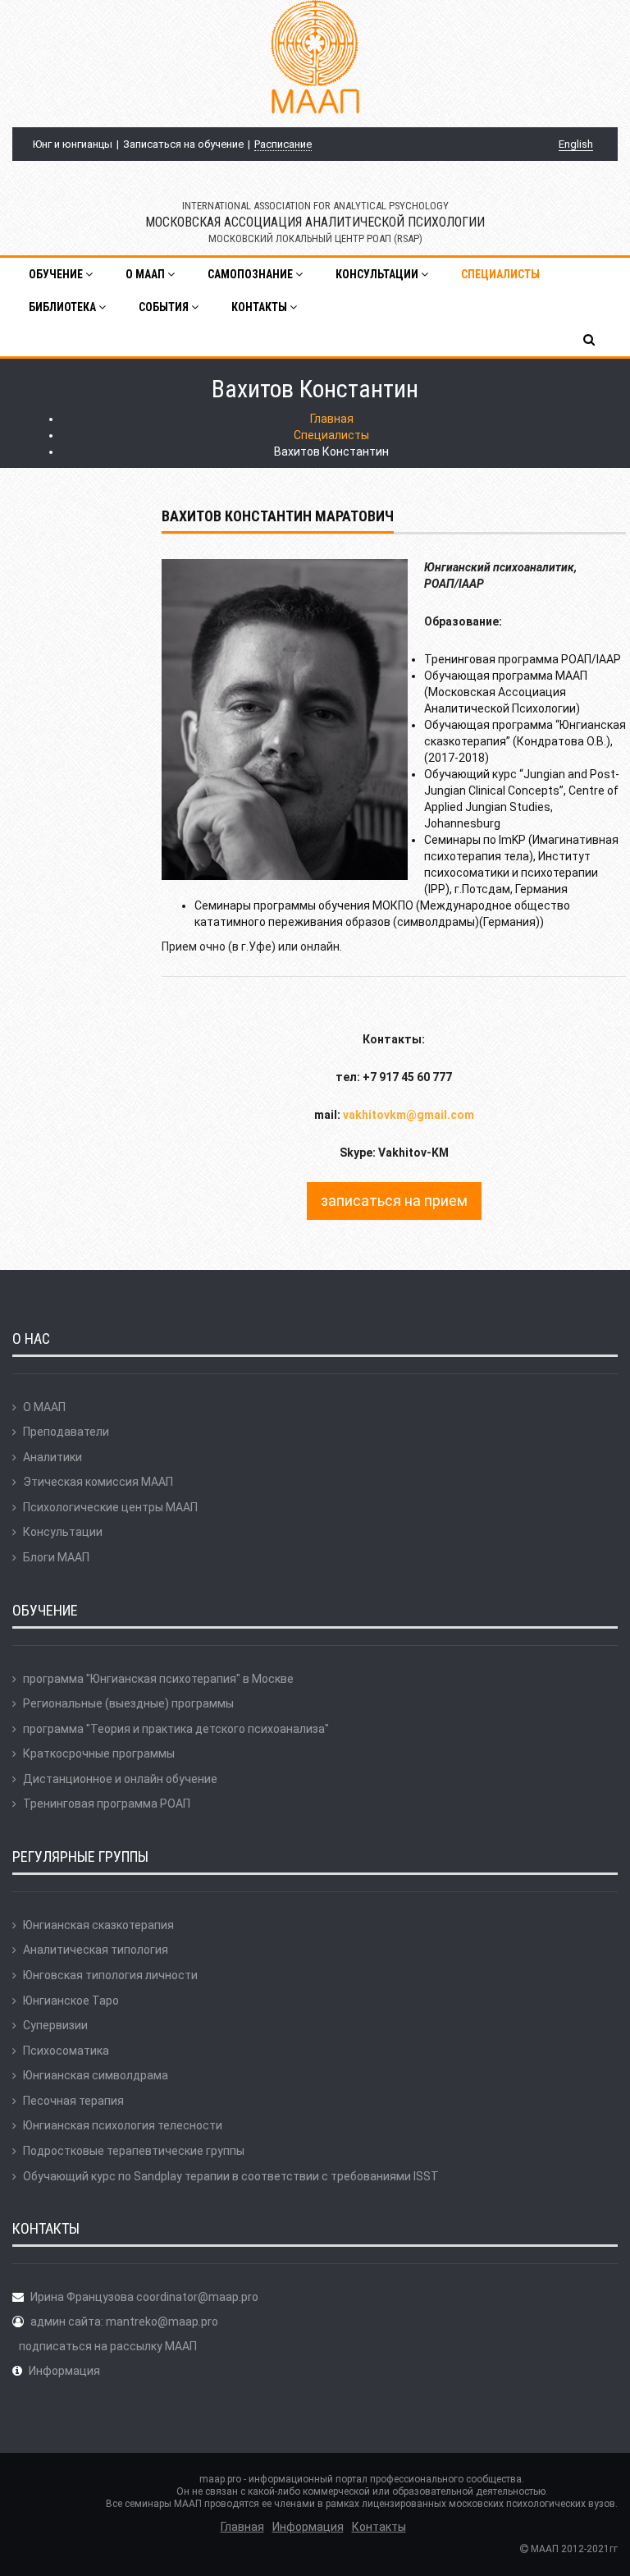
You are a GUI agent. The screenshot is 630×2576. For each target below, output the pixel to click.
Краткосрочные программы (99, 1753)
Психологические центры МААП (110, 1507)
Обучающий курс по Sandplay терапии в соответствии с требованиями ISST (231, 2176)
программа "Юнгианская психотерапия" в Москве (158, 1679)
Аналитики (52, 1457)
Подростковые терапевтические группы (134, 2151)
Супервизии (55, 2025)
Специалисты (500, 274)
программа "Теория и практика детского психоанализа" (176, 1729)
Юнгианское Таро (71, 2001)
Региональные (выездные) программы (128, 1703)
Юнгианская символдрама (96, 2075)
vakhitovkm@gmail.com (409, 1115)
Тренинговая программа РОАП (107, 1804)
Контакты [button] (260, 307)
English (576, 144)
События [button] (165, 307)
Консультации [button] (378, 274)
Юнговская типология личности (110, 1975)
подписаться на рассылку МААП (108, 2346)
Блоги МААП (56, 1557)
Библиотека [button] (64, 307)
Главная (332, 419)
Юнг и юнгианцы (73, 144)
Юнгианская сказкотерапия (98, 1925)
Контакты (379, 2527)
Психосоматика (66, 2051)
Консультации (63, 1532)
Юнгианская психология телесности (123, 2125)
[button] (590, 340)
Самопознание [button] (251, 274)
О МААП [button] (146, 274)
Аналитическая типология (96, 1950)
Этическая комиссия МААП (98, 1482)
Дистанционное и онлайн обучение (120, 1779)
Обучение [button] (57, 274)
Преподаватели (66, 1432)
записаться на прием (394, 1201)
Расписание (283, 144)
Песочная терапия (73, 2101)
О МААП (44, 1407)
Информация (64, 2371)
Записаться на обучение (183, 144)
